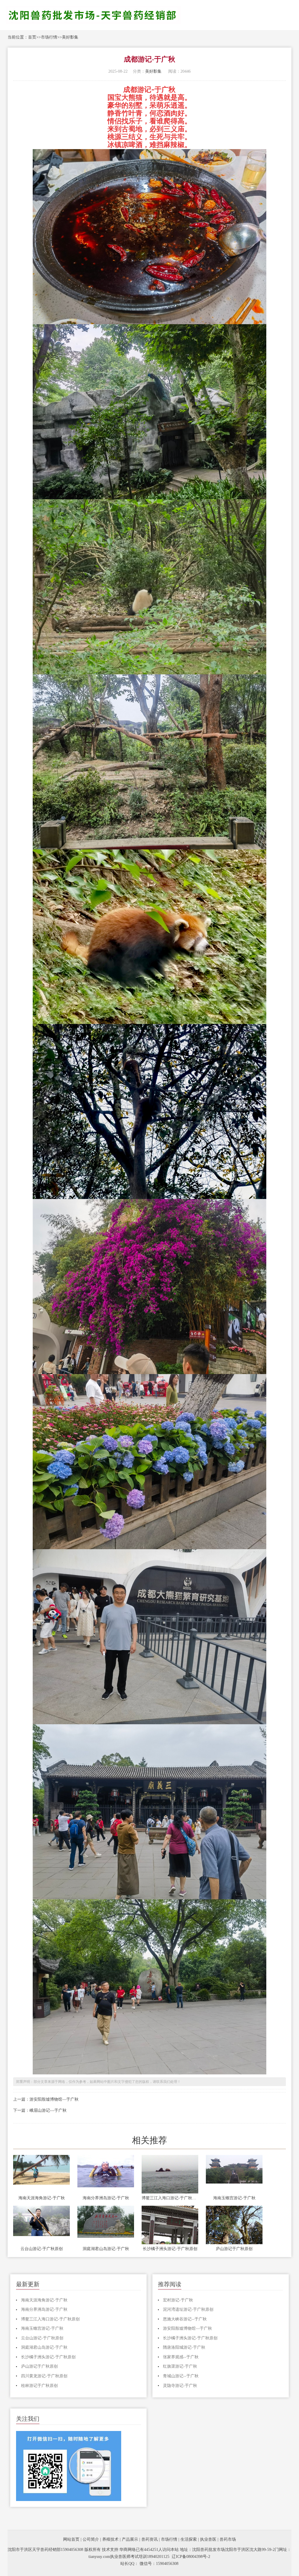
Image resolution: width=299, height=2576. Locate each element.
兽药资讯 (149, 2539)
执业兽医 (208, 2539)
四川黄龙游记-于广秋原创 (44, 2376)
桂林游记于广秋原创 (39, 2386)
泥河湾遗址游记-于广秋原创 (188, 2309)
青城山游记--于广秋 (181, 2376)
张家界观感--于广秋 (181, 2357)
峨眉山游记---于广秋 (48, 2110)
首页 (32, 37)
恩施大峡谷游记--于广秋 (185, 2319)
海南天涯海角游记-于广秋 (42, 2198)
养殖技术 (110, 2539)
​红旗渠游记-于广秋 (180, 2366)
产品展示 (130, 2539)
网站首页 (71, 2539)
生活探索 (189, 2539)
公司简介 (91, 2539)
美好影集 (70, 37)
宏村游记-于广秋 (178, 2300)
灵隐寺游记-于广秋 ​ (181, 2386)
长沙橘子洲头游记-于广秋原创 (170, 2249)
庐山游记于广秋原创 (234, 2249)
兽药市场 (228, 2539)
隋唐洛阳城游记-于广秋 (184, 2347)
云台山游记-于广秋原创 (42, 2249)
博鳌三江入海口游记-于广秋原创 (170, 2198)
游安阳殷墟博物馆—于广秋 (54, 2099)
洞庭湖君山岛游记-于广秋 (106, 2249)
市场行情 (49, 37)
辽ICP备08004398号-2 (191, 2557)
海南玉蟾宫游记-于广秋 (234, 2198)
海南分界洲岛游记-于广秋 (106, 2198)
